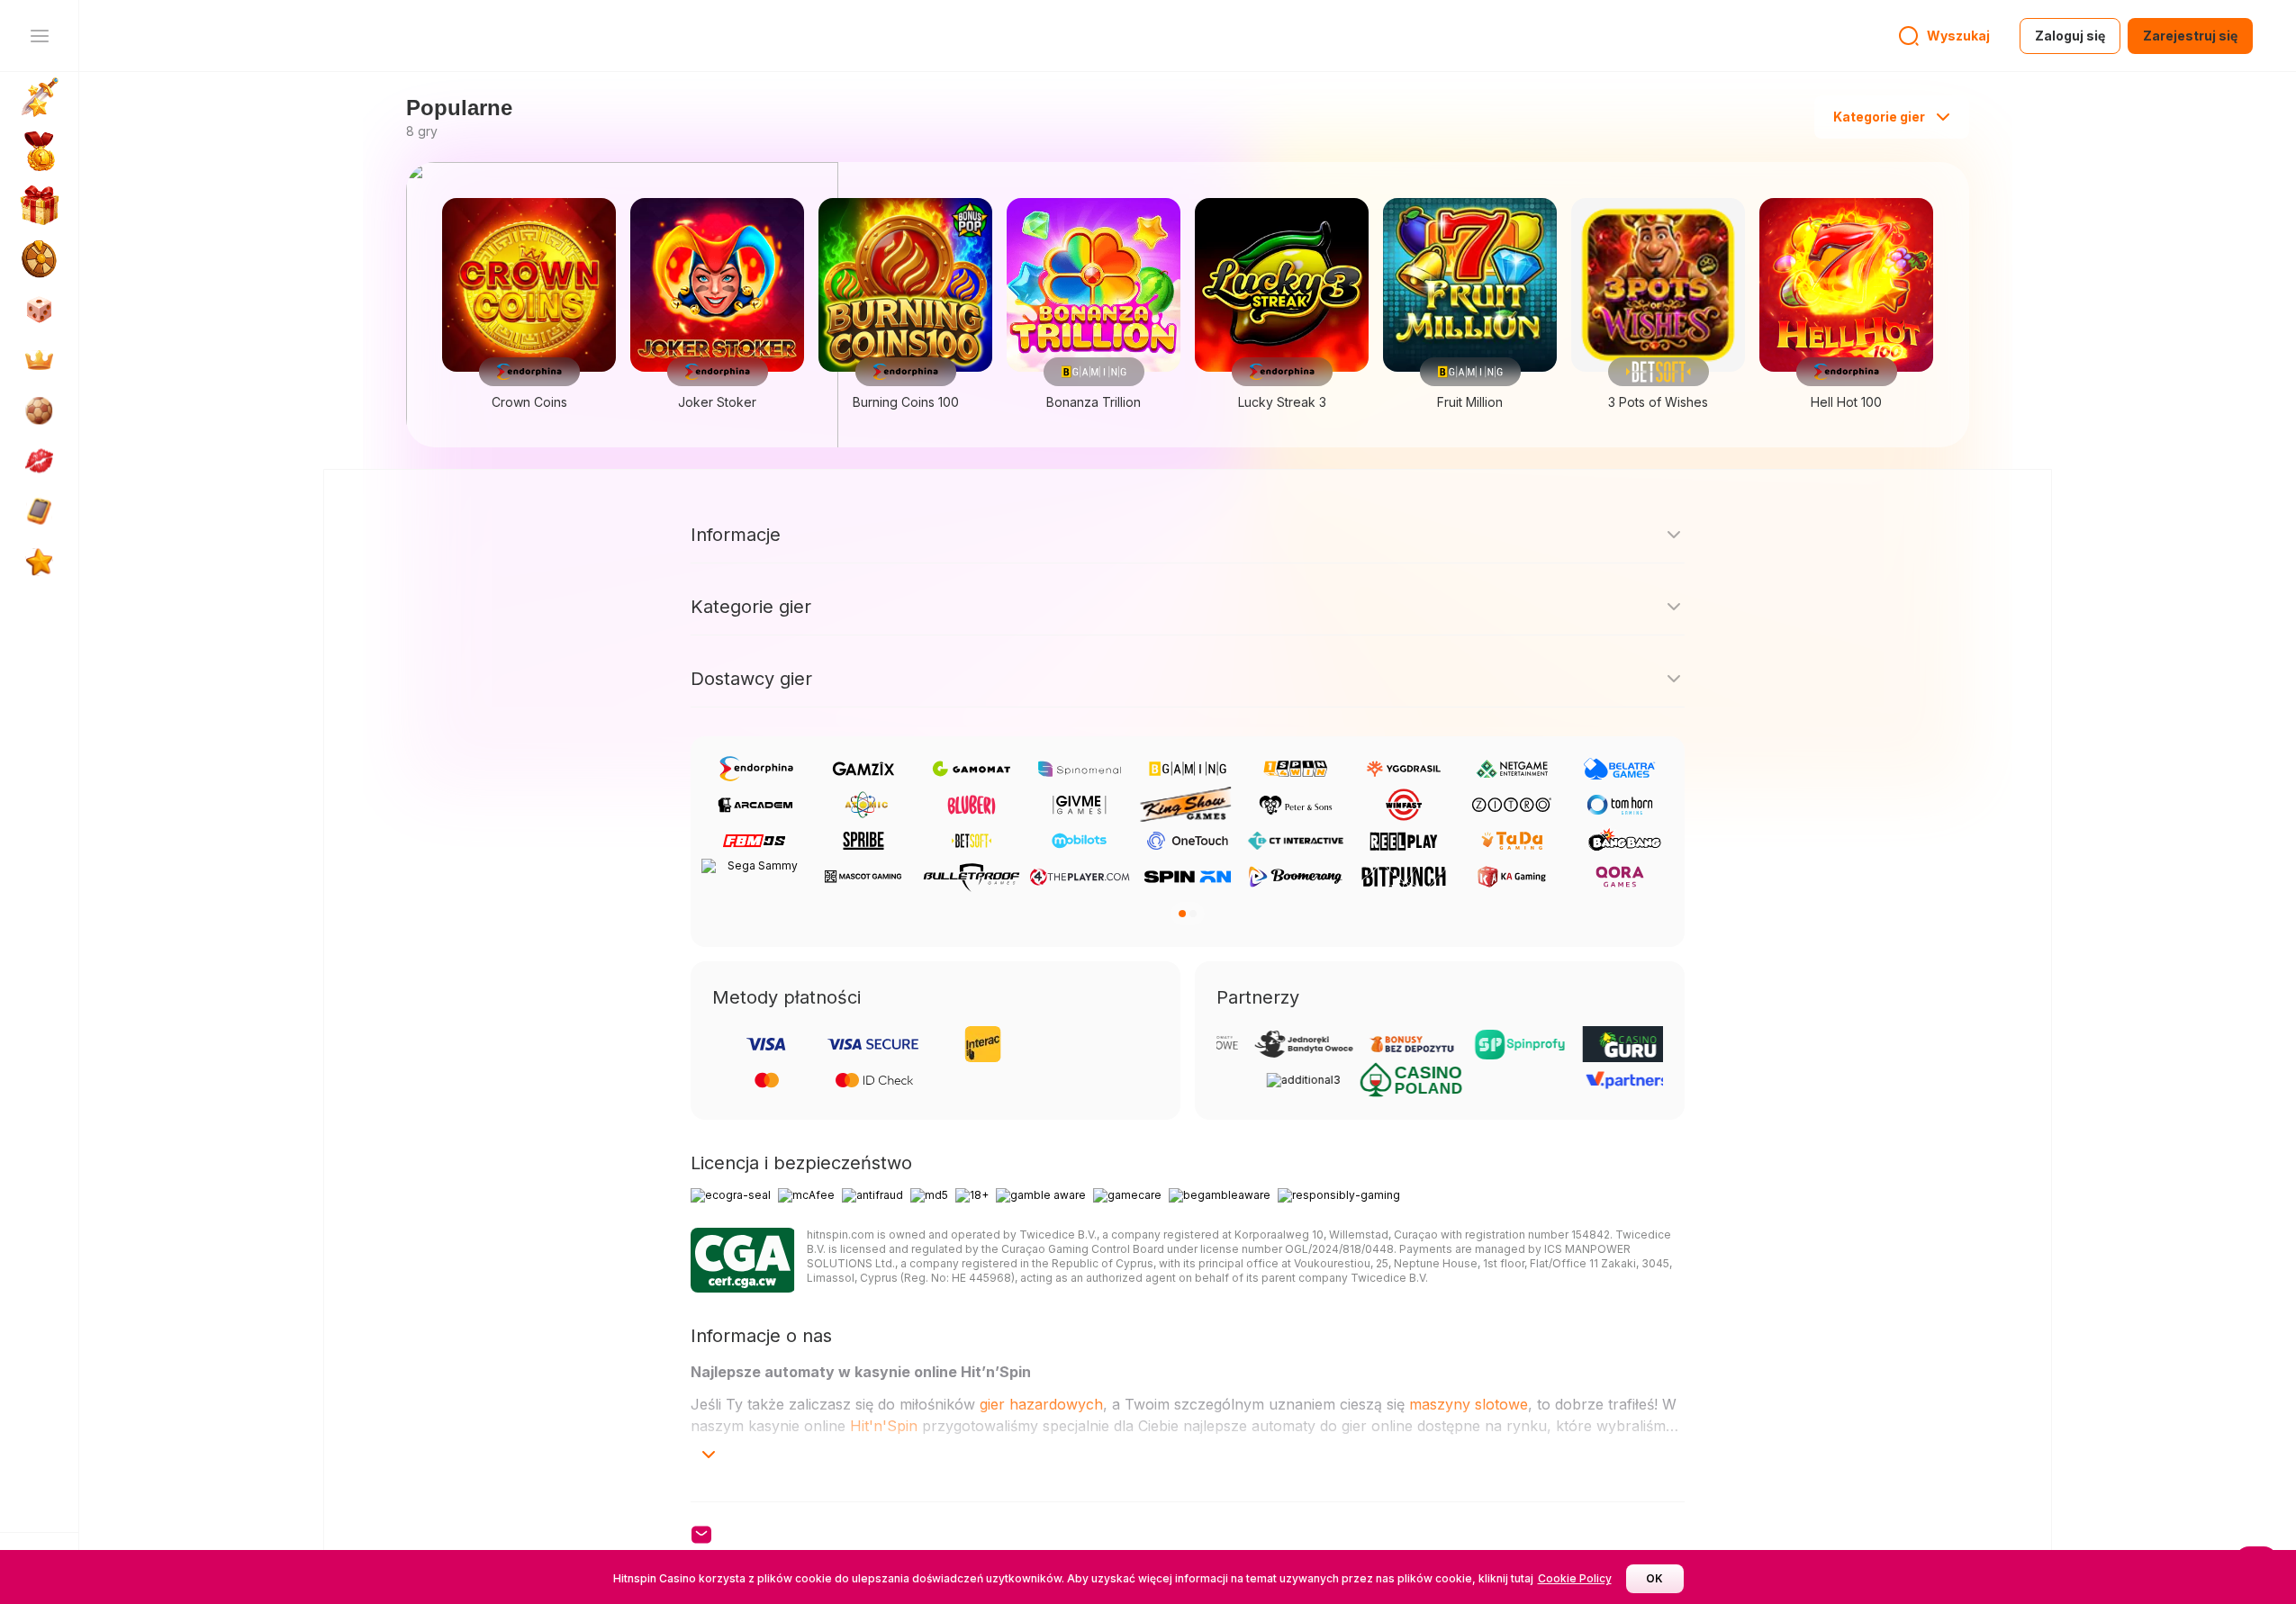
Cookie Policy (1575, 1578)
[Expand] (709, 1455)
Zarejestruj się (2190, 36)
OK (1654, 1578)
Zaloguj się (2070, 36)
